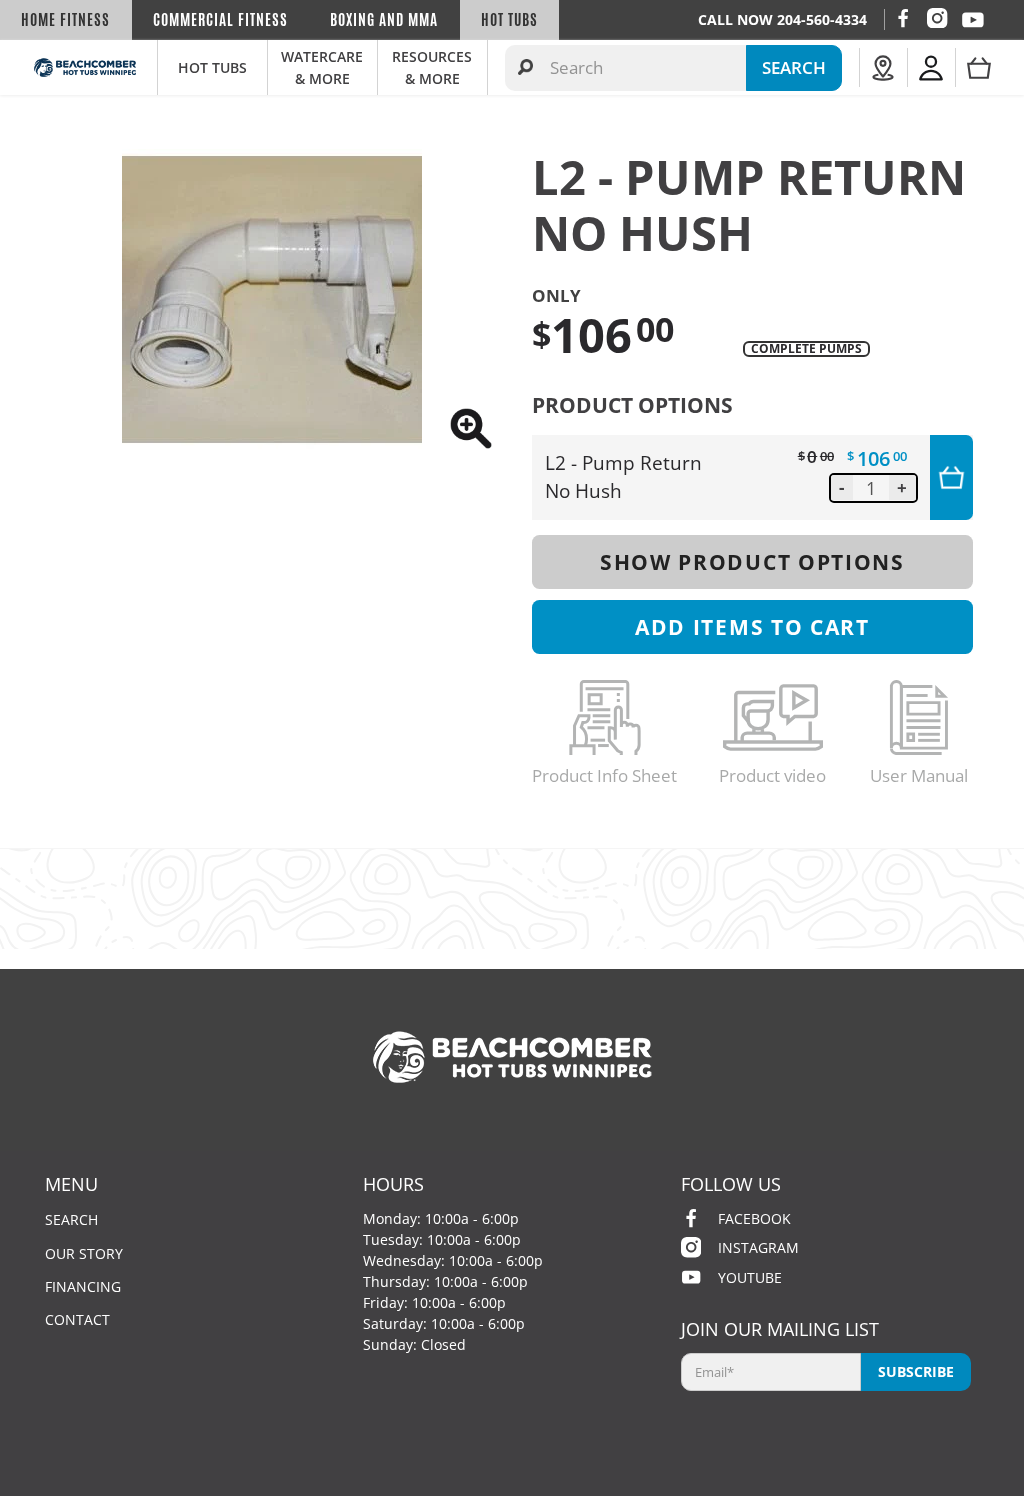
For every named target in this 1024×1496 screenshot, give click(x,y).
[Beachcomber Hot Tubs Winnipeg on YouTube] (973, 20)
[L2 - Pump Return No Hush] (271, 299)
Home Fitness (65, 20)
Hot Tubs (509, 20)
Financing (83, 1286)
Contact (77, 1319)
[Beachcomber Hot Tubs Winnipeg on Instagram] (937, 18)
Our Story (84, 1253)
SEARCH (794, 67)
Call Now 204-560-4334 (782, 19)
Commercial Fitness (220, 20)
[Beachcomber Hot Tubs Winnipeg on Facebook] (903, 18)
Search (71, 1219)
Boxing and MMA (384, 20)
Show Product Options (752, 561)
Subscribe (916, 1371)
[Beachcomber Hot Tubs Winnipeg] (85, 67)
